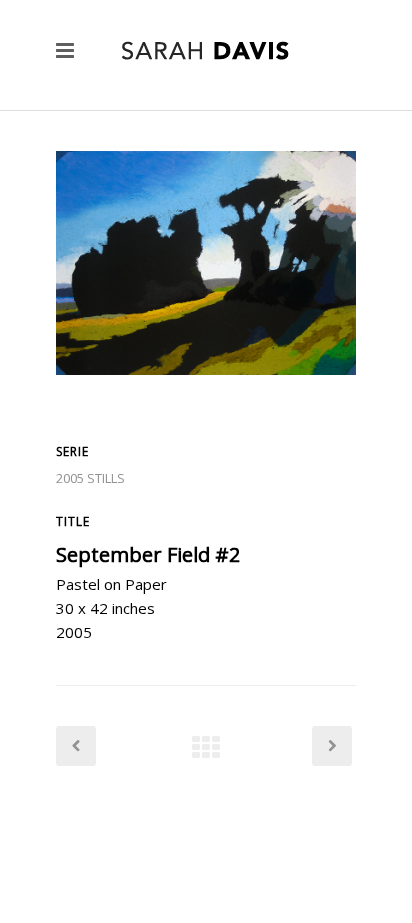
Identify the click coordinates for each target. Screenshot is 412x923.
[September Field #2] (206, 408)
